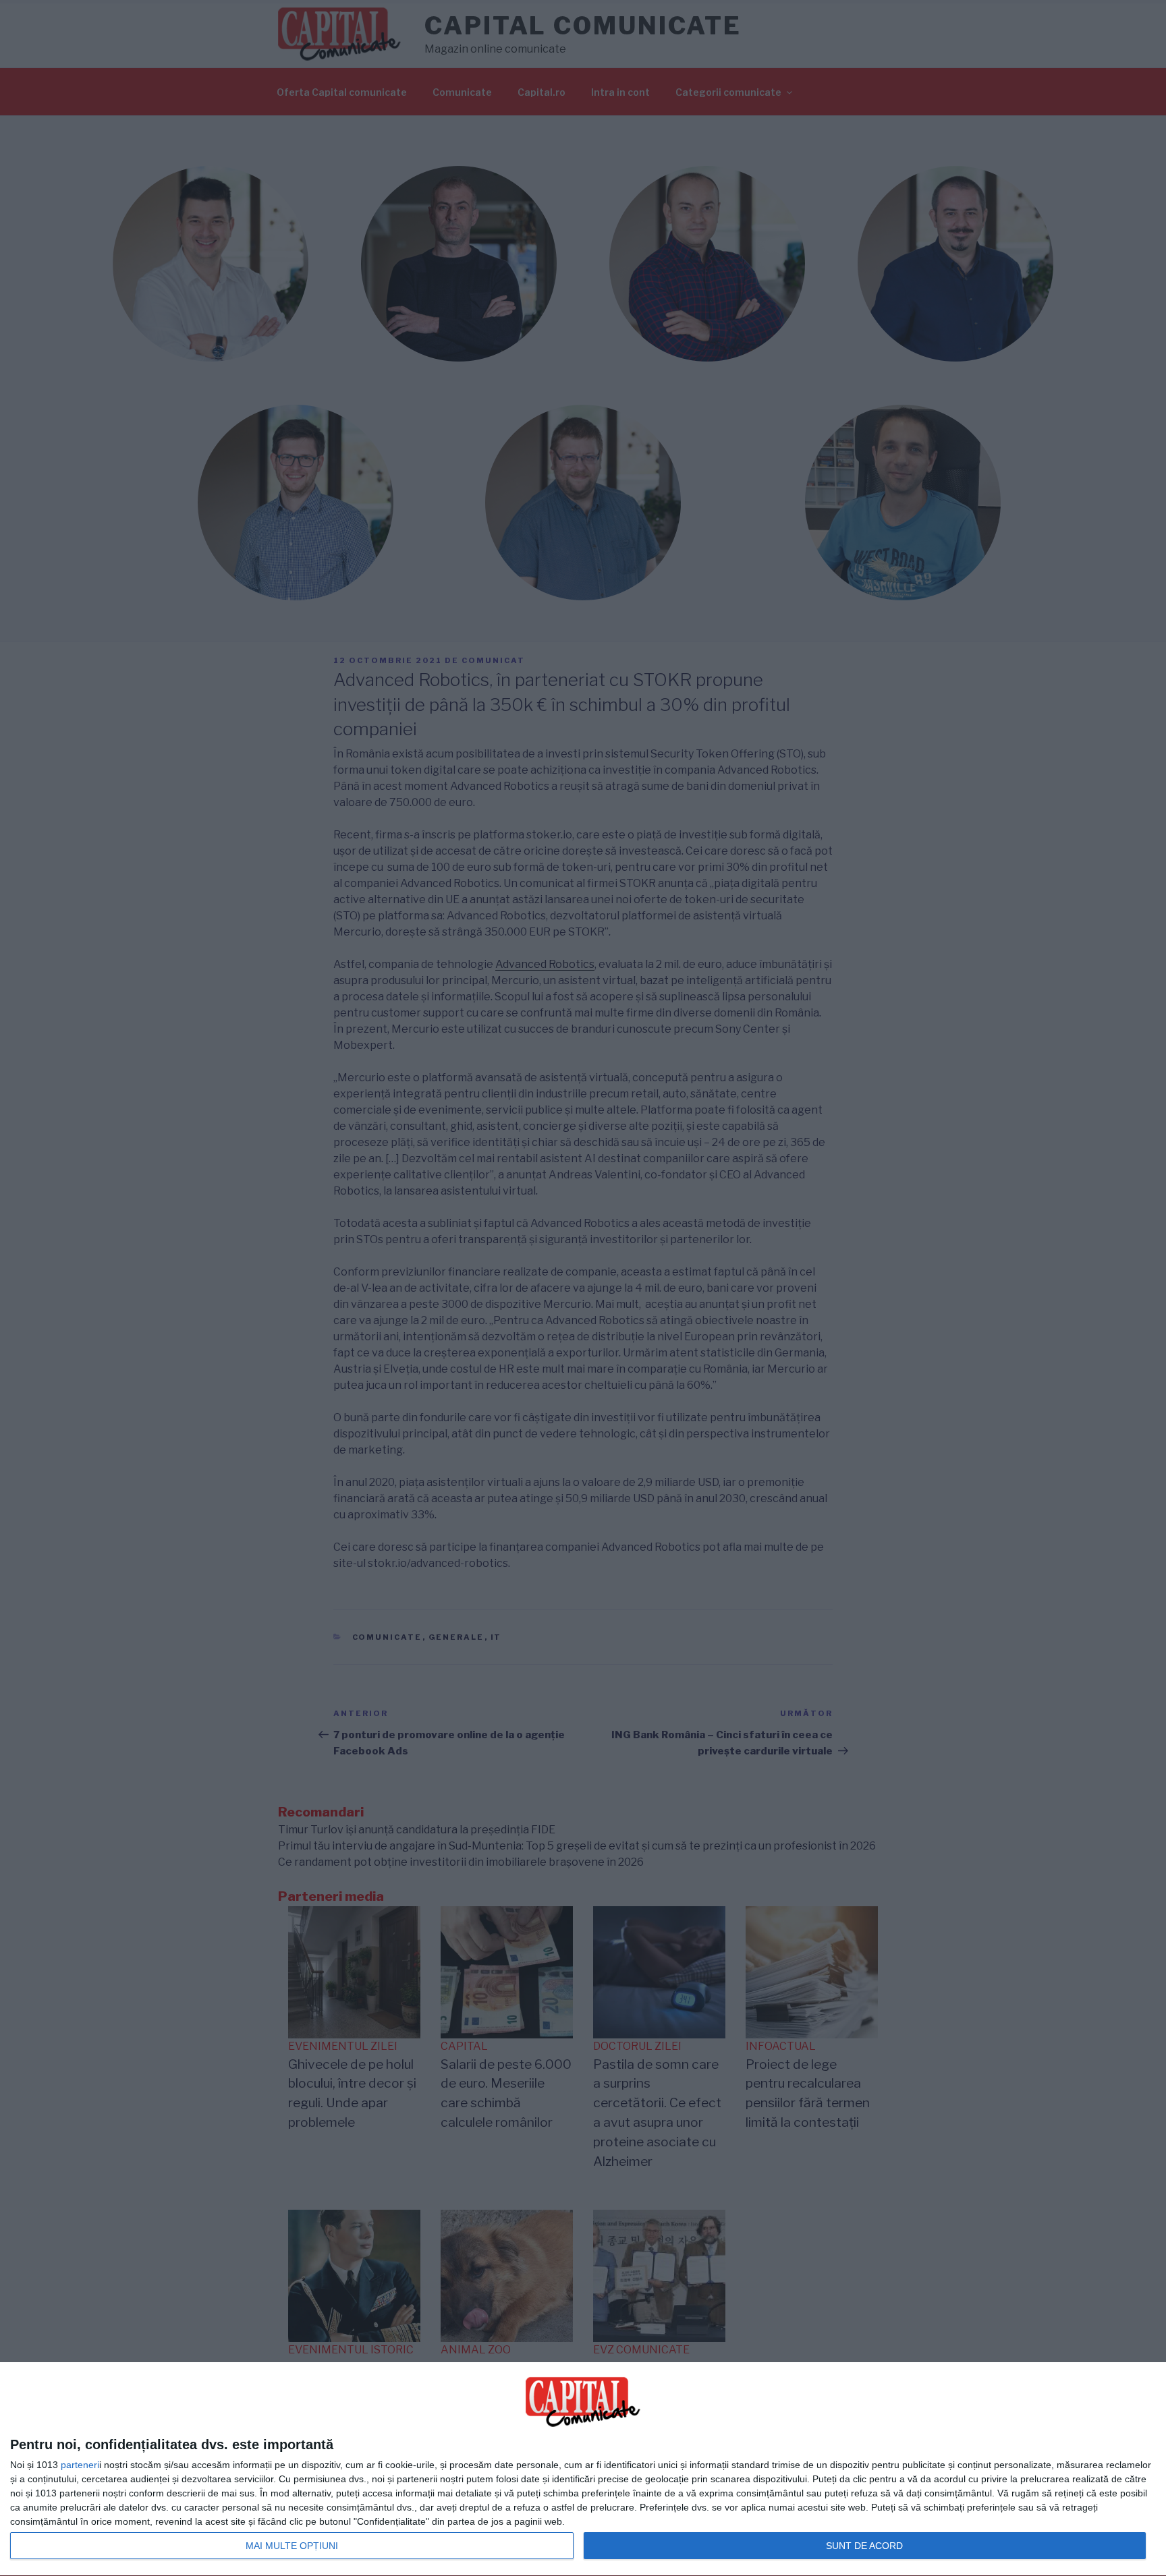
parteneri (80, 2465)
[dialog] (583, 2469)
